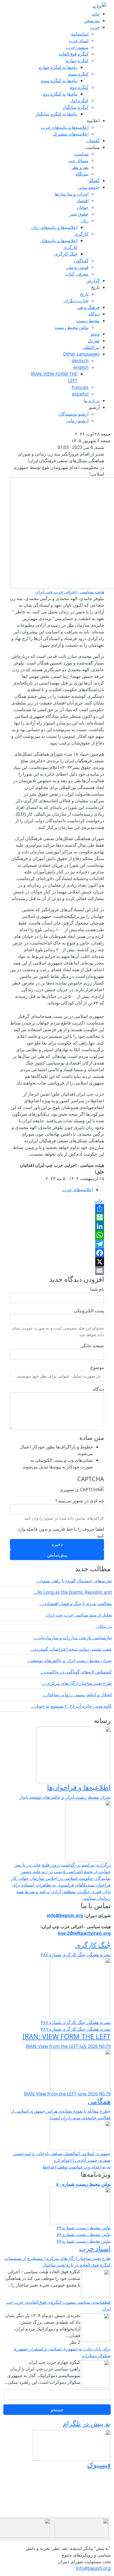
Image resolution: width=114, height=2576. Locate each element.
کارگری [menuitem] (81, 234)
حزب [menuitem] (95, 27)
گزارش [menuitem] (93, 281)
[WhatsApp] (57, 1235)
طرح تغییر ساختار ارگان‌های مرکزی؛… (77, 1683)
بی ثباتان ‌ (103, 1626)
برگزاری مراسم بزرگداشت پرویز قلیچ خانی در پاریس (62, 1865)
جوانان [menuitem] (83, 207)
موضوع (97, 1367)
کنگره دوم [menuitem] (79, 87)
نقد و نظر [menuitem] (80, 167)
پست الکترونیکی (89, 1311)
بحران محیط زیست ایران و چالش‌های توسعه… (69, 1660)
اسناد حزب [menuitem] (79, 41)
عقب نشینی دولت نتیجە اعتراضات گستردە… (71, 1649)
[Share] (57, 1208)
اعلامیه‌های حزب (78, 1190)
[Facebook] (57, 1253)
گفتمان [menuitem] (93, 141)
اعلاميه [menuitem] (93, 121)
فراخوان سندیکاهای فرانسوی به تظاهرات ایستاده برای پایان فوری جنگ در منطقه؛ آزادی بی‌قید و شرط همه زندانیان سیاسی (61, 1892)
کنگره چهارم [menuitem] (77, 61)
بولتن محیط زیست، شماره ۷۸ (83, 2234)
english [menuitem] (81, 367)
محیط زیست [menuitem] (88, 321)
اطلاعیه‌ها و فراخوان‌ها (79, 1787)
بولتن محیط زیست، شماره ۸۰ (83, 2184)
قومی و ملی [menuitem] (77, 267)
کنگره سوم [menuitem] (78, 74)
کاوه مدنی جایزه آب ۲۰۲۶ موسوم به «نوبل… (71, 1706)
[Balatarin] (57, 1217)
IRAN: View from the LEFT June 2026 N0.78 (67, 2094)
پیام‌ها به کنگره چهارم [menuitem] (58, 67)
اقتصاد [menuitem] (83, 201)
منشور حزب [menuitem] (77, 47)
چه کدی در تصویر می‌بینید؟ (80, 1501)
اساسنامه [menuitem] (80, 34)
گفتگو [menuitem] (94, 181)
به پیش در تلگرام (87, 2423)
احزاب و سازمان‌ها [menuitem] (72, 194)
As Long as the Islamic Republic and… (73, 1592)
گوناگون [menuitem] (81, 261)
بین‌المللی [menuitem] (91, 347)
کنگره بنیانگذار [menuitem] (75, 107)
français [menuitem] (80, 387)
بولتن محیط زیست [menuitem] (72, 327)
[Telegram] (57, 1244)
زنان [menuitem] (85, 221)
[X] (57, 1262)
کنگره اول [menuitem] (79, 101)
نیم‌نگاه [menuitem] (82, 174)
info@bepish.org (93, 2568)
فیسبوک (99, 2465)
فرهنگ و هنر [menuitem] (88, 307)
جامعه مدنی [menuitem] (89, 187)
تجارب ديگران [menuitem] (76, 301)
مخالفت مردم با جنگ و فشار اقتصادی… (76, 1603)
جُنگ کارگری (93, 1945)
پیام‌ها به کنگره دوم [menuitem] (60, 94)
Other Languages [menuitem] (81, 354)
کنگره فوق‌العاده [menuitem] (74, 54)
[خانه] (99, 6)
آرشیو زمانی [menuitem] (77, 421)
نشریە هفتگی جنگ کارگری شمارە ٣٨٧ (76, 2022)
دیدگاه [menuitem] (94, 314)
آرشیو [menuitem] (94, 407)
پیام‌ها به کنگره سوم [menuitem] (59, 81)
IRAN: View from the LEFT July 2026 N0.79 (68, 2046)
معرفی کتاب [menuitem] (77, 274)
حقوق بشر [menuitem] (79, 214)
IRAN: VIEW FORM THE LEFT (67, 2036)
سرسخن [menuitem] (92, 21)
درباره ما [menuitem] (92, 401)
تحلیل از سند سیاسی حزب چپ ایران (79, 1615)
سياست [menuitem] (92, 147)
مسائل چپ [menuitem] (78, 161)
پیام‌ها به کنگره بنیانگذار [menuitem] (56, 114)
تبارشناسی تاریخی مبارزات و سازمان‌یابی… (72, 1638)
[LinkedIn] (57, 1226)
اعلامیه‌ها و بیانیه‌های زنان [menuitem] (54, 227)
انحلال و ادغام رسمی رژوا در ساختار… (77, 1695)
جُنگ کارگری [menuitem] (66, 254)
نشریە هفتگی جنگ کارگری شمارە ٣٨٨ (76, 1955)
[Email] (57, 1271)
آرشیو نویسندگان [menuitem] (73, 414)
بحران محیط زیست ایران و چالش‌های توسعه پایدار (65, 1797)
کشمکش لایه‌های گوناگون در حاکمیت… (76, 1672)
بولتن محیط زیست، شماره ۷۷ (83, 2241)
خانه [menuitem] (96, 14)
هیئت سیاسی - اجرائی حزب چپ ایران (70, 592)
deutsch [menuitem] (80, 361)
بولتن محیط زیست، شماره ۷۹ (83, 2228)
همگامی (99, 2101)
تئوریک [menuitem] (94, 341)
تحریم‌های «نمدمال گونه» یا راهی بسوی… (74, 1581)
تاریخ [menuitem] (95, 287)
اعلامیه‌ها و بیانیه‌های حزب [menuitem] (65, 127)
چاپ (99, 1201)
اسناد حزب (95, 2248)
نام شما (97, 1289)
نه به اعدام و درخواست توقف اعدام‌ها (77, 2167)
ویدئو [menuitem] (95, 334)
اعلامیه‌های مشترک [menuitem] (71, 134)
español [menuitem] (80, 394)
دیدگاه (99, 1389)
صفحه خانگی (92, 1346)
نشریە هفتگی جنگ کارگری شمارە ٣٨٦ (76, 2029)
